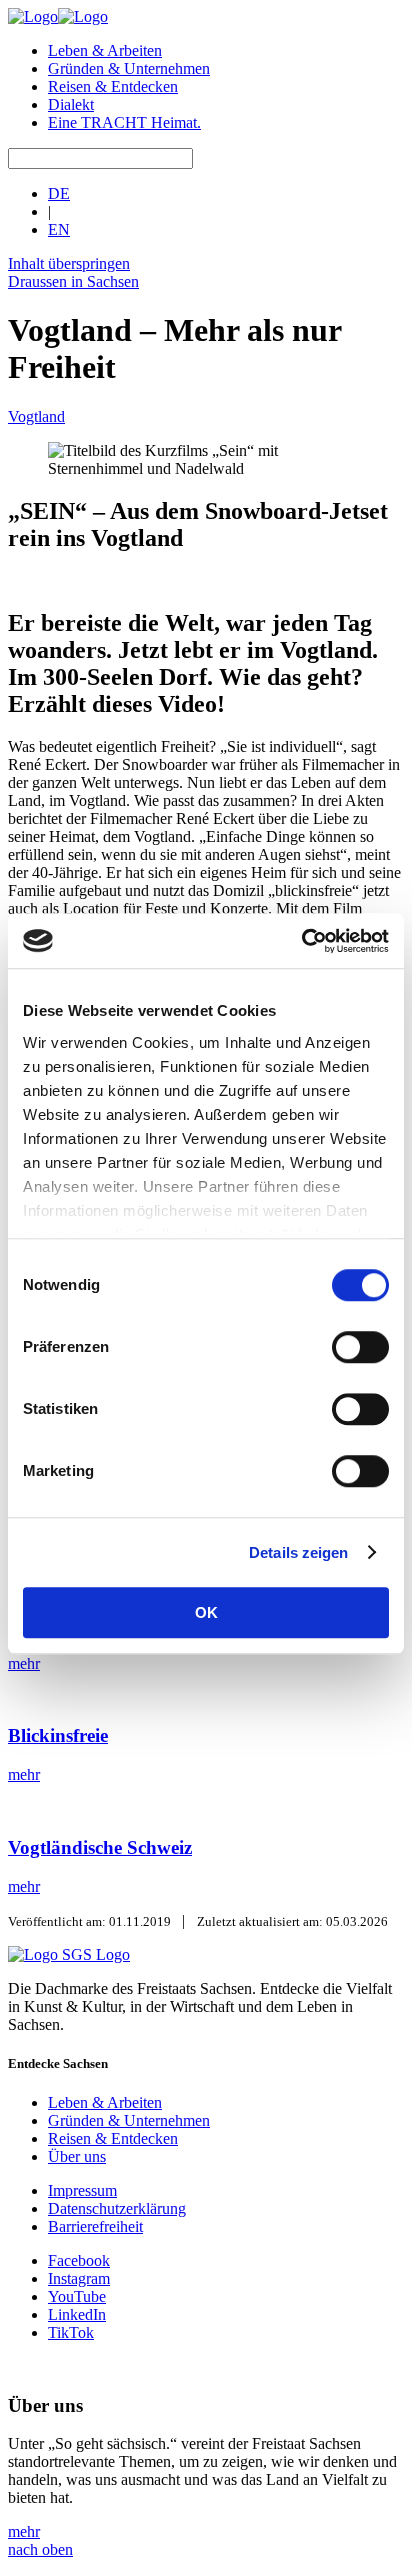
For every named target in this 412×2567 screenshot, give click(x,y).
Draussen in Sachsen (73, 281)
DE (59, 193)
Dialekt (71, 104)
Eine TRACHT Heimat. (124, 122)
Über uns (77, 2156)
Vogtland (36, 416)
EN (59, 229)
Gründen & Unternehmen (129, 68)
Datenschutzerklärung (117, 2208)
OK (206, 1612)
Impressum (82, 2190)
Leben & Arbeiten (105, 50)
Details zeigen (298, 1552)
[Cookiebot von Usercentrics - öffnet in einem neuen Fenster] (301, 941)
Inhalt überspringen (69, 263)
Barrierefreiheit (95, 2226)
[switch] (360, 1347)
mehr (24, 2531)
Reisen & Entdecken (113, 86)
